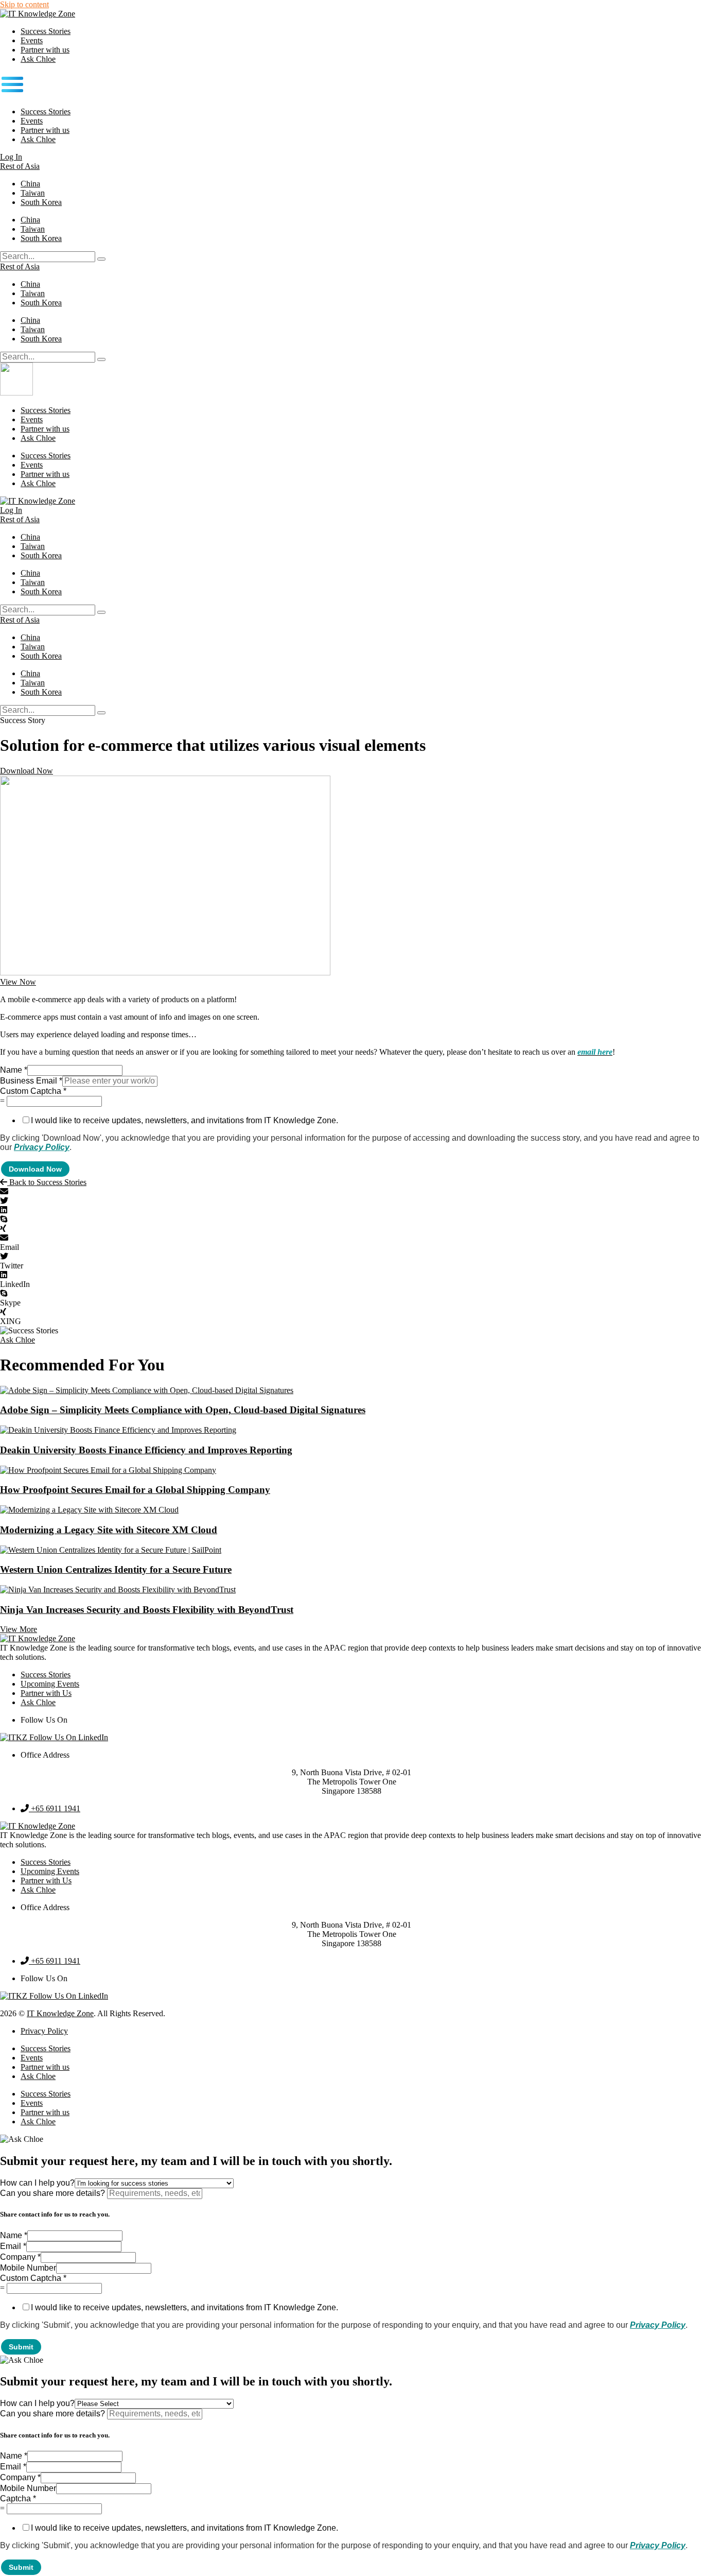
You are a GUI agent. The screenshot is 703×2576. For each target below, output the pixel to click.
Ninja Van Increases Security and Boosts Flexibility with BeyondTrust (147, 1610)
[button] (351, 85)
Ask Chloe (38, 59)
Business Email (31, 1081)
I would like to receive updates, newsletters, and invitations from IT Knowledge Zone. (184, 1120)
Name (14, 1070)
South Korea (41, 202)
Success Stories (46, 31)
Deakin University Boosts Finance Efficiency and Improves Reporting (146, 1450)
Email (13, 2246)
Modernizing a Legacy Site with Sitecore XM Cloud (109, 1530)
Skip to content (24, 4)
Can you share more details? (54, 2193)
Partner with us (45, 50)
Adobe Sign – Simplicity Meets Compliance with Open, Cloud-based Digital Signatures (183, 1410)
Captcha (18, 2498)
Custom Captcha (33, 1091)
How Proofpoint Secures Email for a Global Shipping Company (135, 1490)
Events (32, 40)
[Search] (101, 259)
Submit (21, 2347)
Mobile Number (28, 2268)
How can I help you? (37, 2183)
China (30, 184)
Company (20, 2257)
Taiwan (33, 193)
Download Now (35, 1169)
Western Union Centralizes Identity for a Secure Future (116, 1569)
